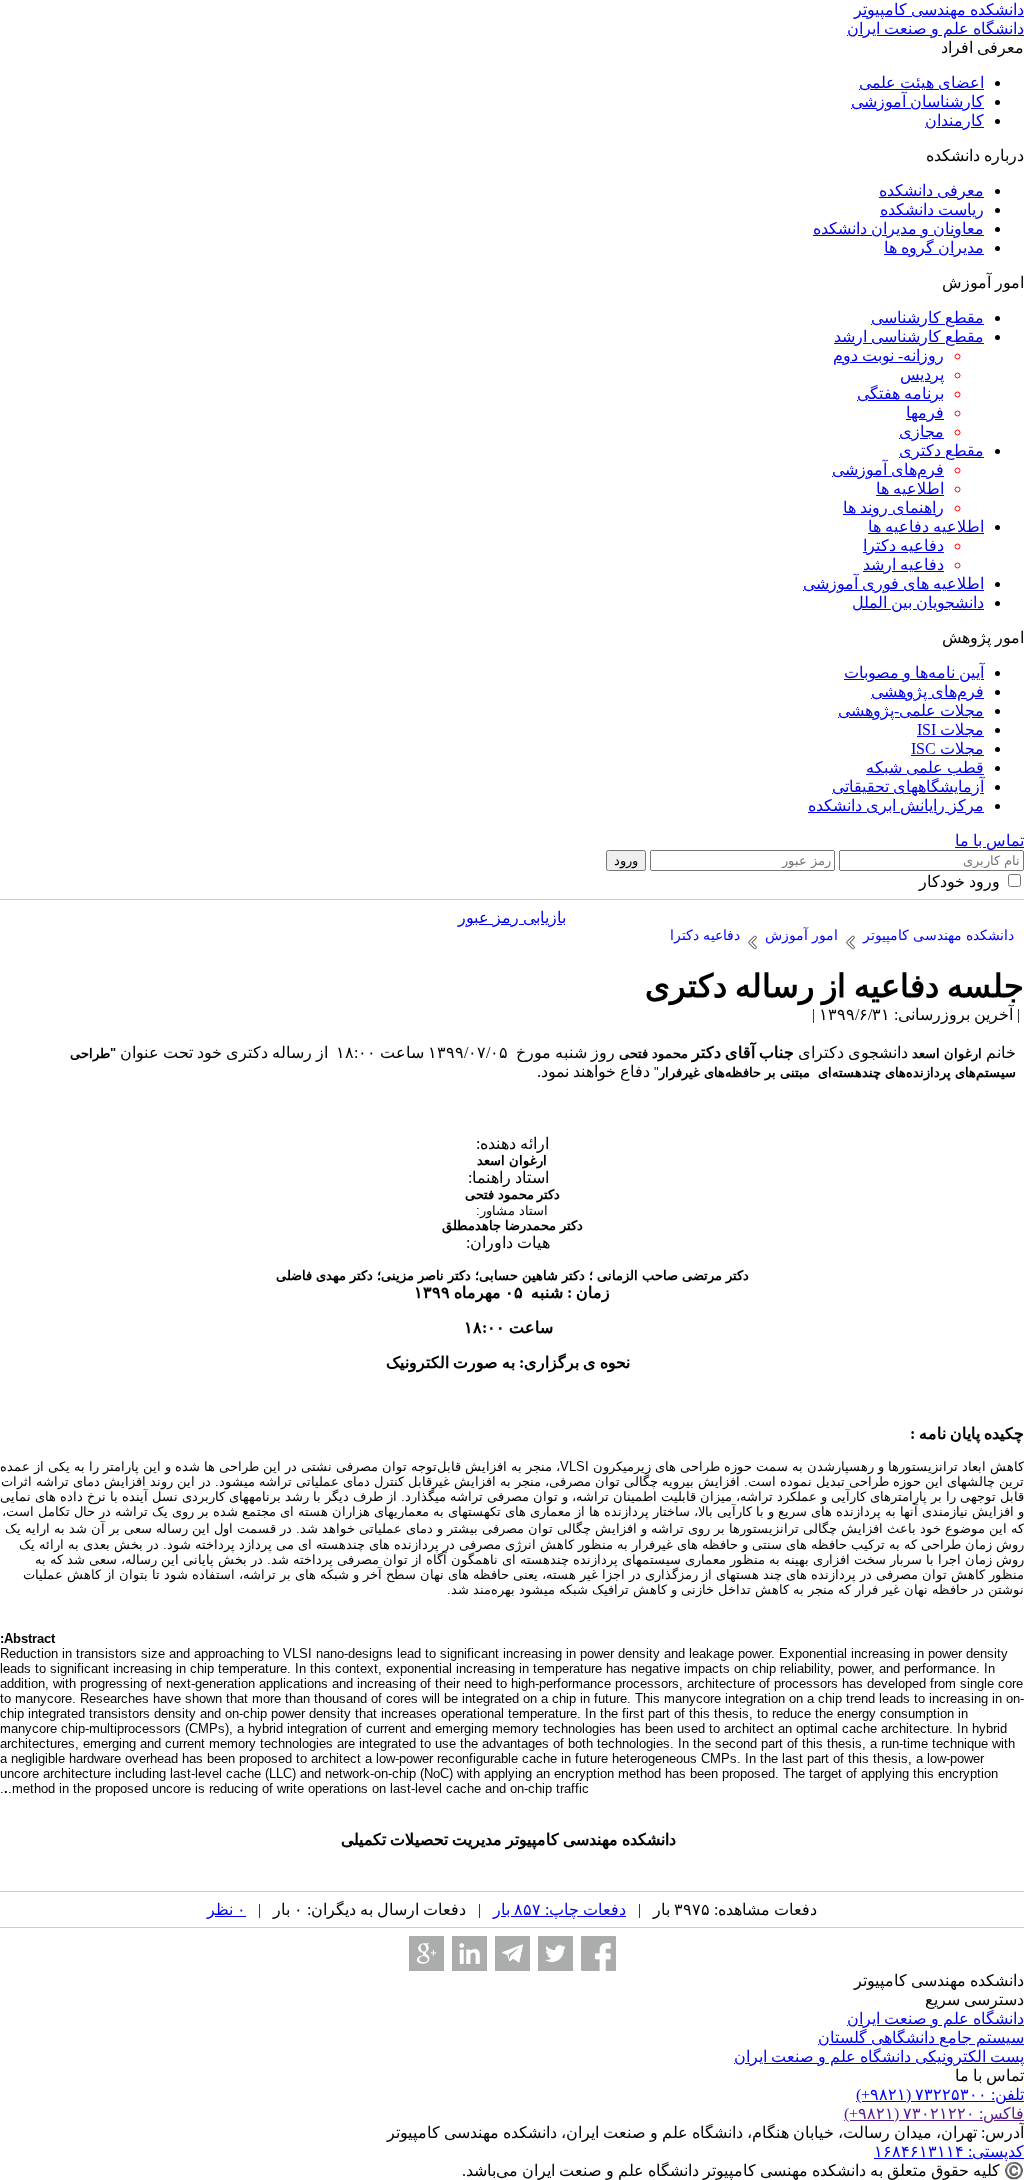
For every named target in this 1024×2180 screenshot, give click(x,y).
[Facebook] (598, 1953)
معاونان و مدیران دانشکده (898, 228)
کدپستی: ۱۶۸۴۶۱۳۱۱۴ (949, 2151)
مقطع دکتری (941, 450)
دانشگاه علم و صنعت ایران (935, 2018)
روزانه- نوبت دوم (888, 355)
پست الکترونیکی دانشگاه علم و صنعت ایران (879, 2056)
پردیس (922, 374)
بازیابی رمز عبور (512, 917)
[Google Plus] (426, 1953)
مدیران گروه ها (934, 247)
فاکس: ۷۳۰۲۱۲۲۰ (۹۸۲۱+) (934, 2113)
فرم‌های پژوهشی (927, 691)
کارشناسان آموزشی (917, 101)
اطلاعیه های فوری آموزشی (893, 583)
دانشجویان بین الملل (918, 602)
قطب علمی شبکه (925, 767)
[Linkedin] (469, 1953)
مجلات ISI (950, 729)
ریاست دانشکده (932, 209)
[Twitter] (555, 1953)
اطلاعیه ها (910, 488)
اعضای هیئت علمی (921, 82)
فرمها (925, 412)
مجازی (921, 431)
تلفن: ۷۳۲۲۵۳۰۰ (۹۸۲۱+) (940, 2094)
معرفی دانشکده (931, 190)
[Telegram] (512, 1953)
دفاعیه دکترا (903, 545)
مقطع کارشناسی (927, 317)
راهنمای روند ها (893, 507)
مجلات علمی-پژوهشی (911, 710)
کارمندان (954, 120)
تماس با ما (989, 840)
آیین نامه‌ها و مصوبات (914, 672)
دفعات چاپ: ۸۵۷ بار (559, 1909)
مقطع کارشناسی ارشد (909, 336)
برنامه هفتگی (900, 393)
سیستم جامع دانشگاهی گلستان (921, 2037)
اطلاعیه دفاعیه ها (926, 526)
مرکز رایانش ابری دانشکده (896, 805)
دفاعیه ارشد (903, 564)
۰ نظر (226, 1909)
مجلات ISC (947, 748)
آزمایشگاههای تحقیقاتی (908, 786)
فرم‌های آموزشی (888, 469)
